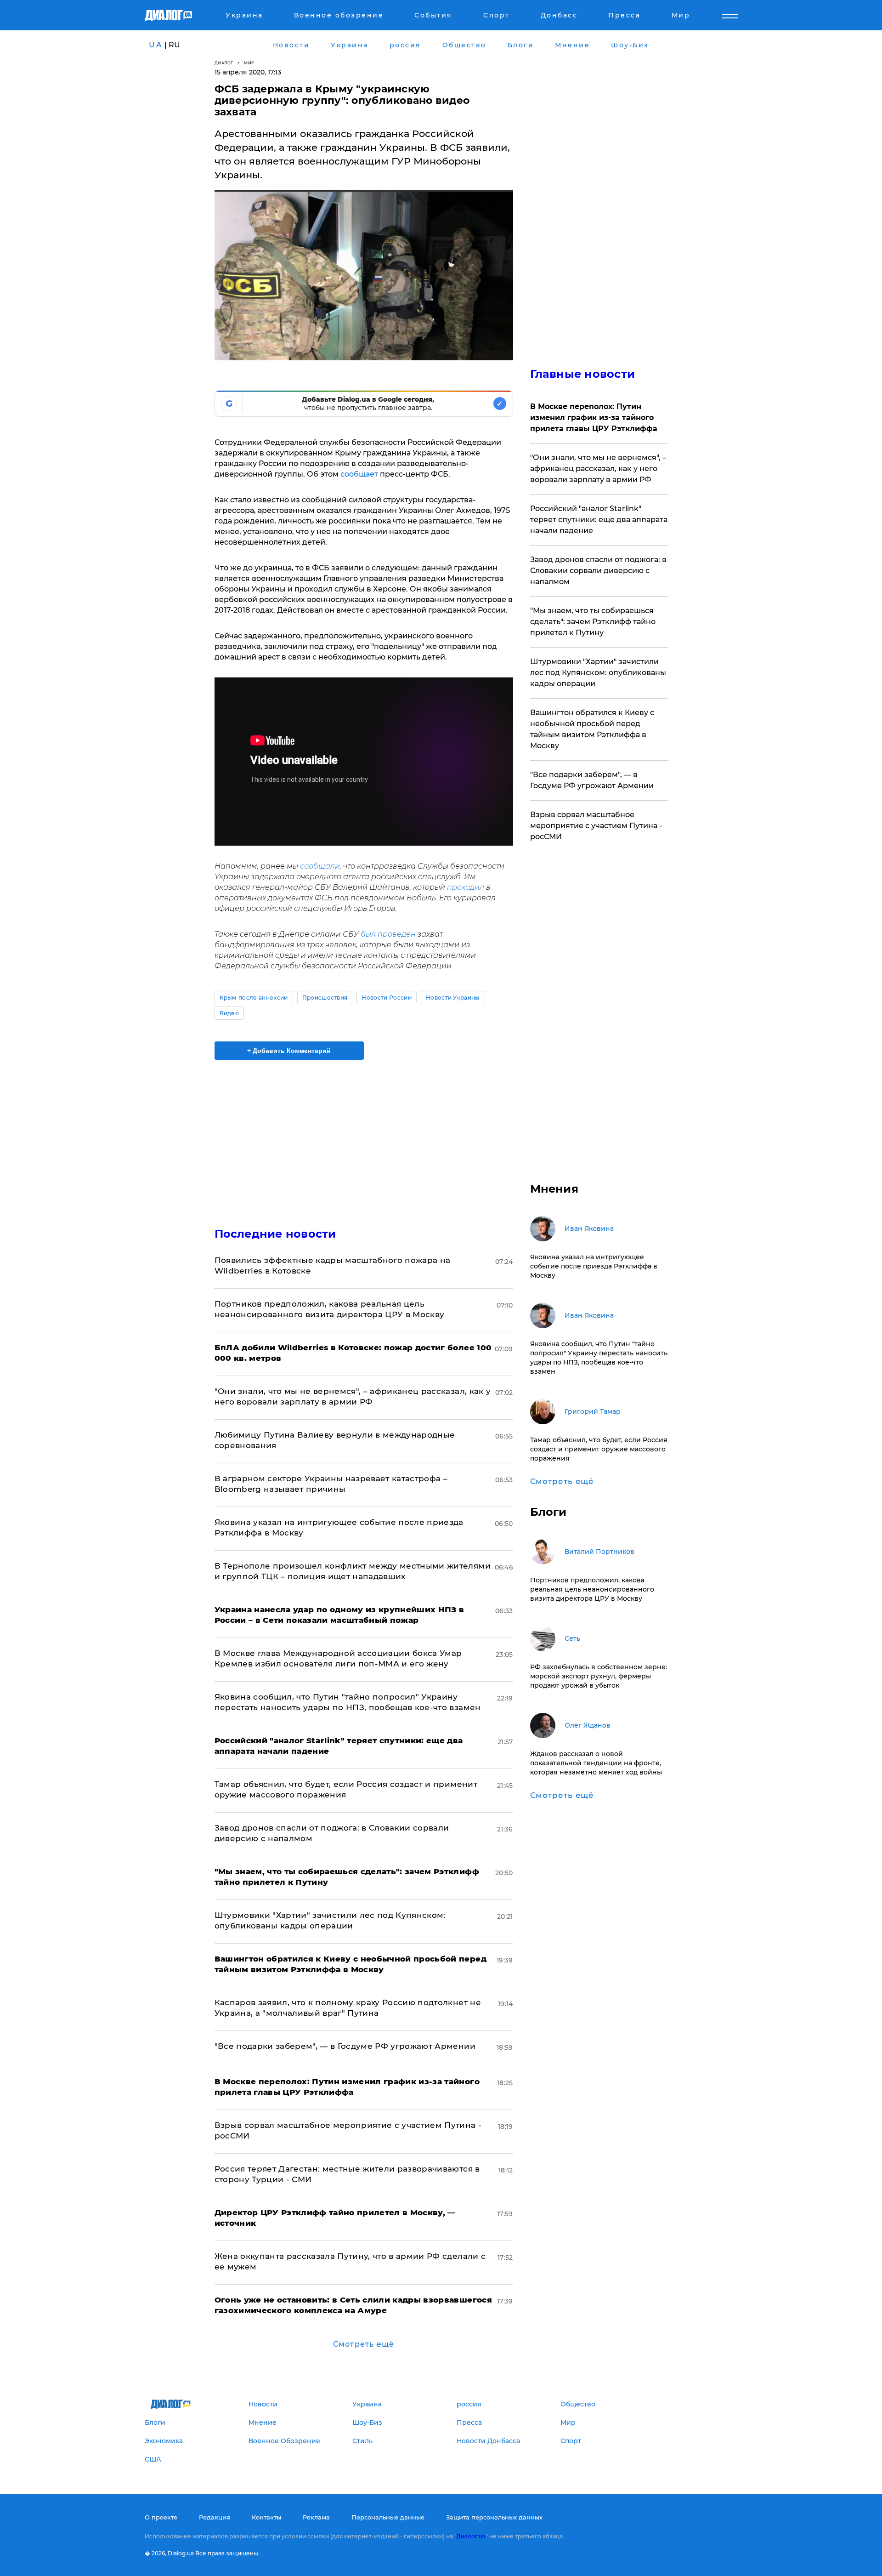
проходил (466, 887)
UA (156, 45)
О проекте (161, 2517)
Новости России (386, 998)
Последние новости (275, 1234)
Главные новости (583, 374)
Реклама (316, 2517)
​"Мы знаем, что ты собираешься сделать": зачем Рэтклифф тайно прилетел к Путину (593, 622)
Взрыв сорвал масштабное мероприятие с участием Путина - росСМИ (596, 826)
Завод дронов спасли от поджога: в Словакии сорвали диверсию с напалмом (598, 571)
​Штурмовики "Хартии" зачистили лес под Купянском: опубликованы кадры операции (598, 673)
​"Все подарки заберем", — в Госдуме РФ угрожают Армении (345, 2046)
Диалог (224, 63)
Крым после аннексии (254, 998)
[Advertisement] (364, 1136)
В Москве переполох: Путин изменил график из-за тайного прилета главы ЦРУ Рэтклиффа (594, 418)
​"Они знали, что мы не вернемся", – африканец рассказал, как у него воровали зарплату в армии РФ (598, 469)
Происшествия (325, 998)
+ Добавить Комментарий (289, 1051)
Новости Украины (453, 998)
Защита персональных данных (494, 2517)
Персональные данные (388, 2517)
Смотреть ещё (364, 2344)
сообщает (359, 474)
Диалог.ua (471, 2536)
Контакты (266, 2517)
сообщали (320, 866)
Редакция (215, 2517)
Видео (229, 1013)
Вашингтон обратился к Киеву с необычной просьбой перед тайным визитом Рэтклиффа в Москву (592, 729)
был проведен (388, 934)
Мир (249, 63)
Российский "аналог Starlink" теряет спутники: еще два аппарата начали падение (599, 520)
